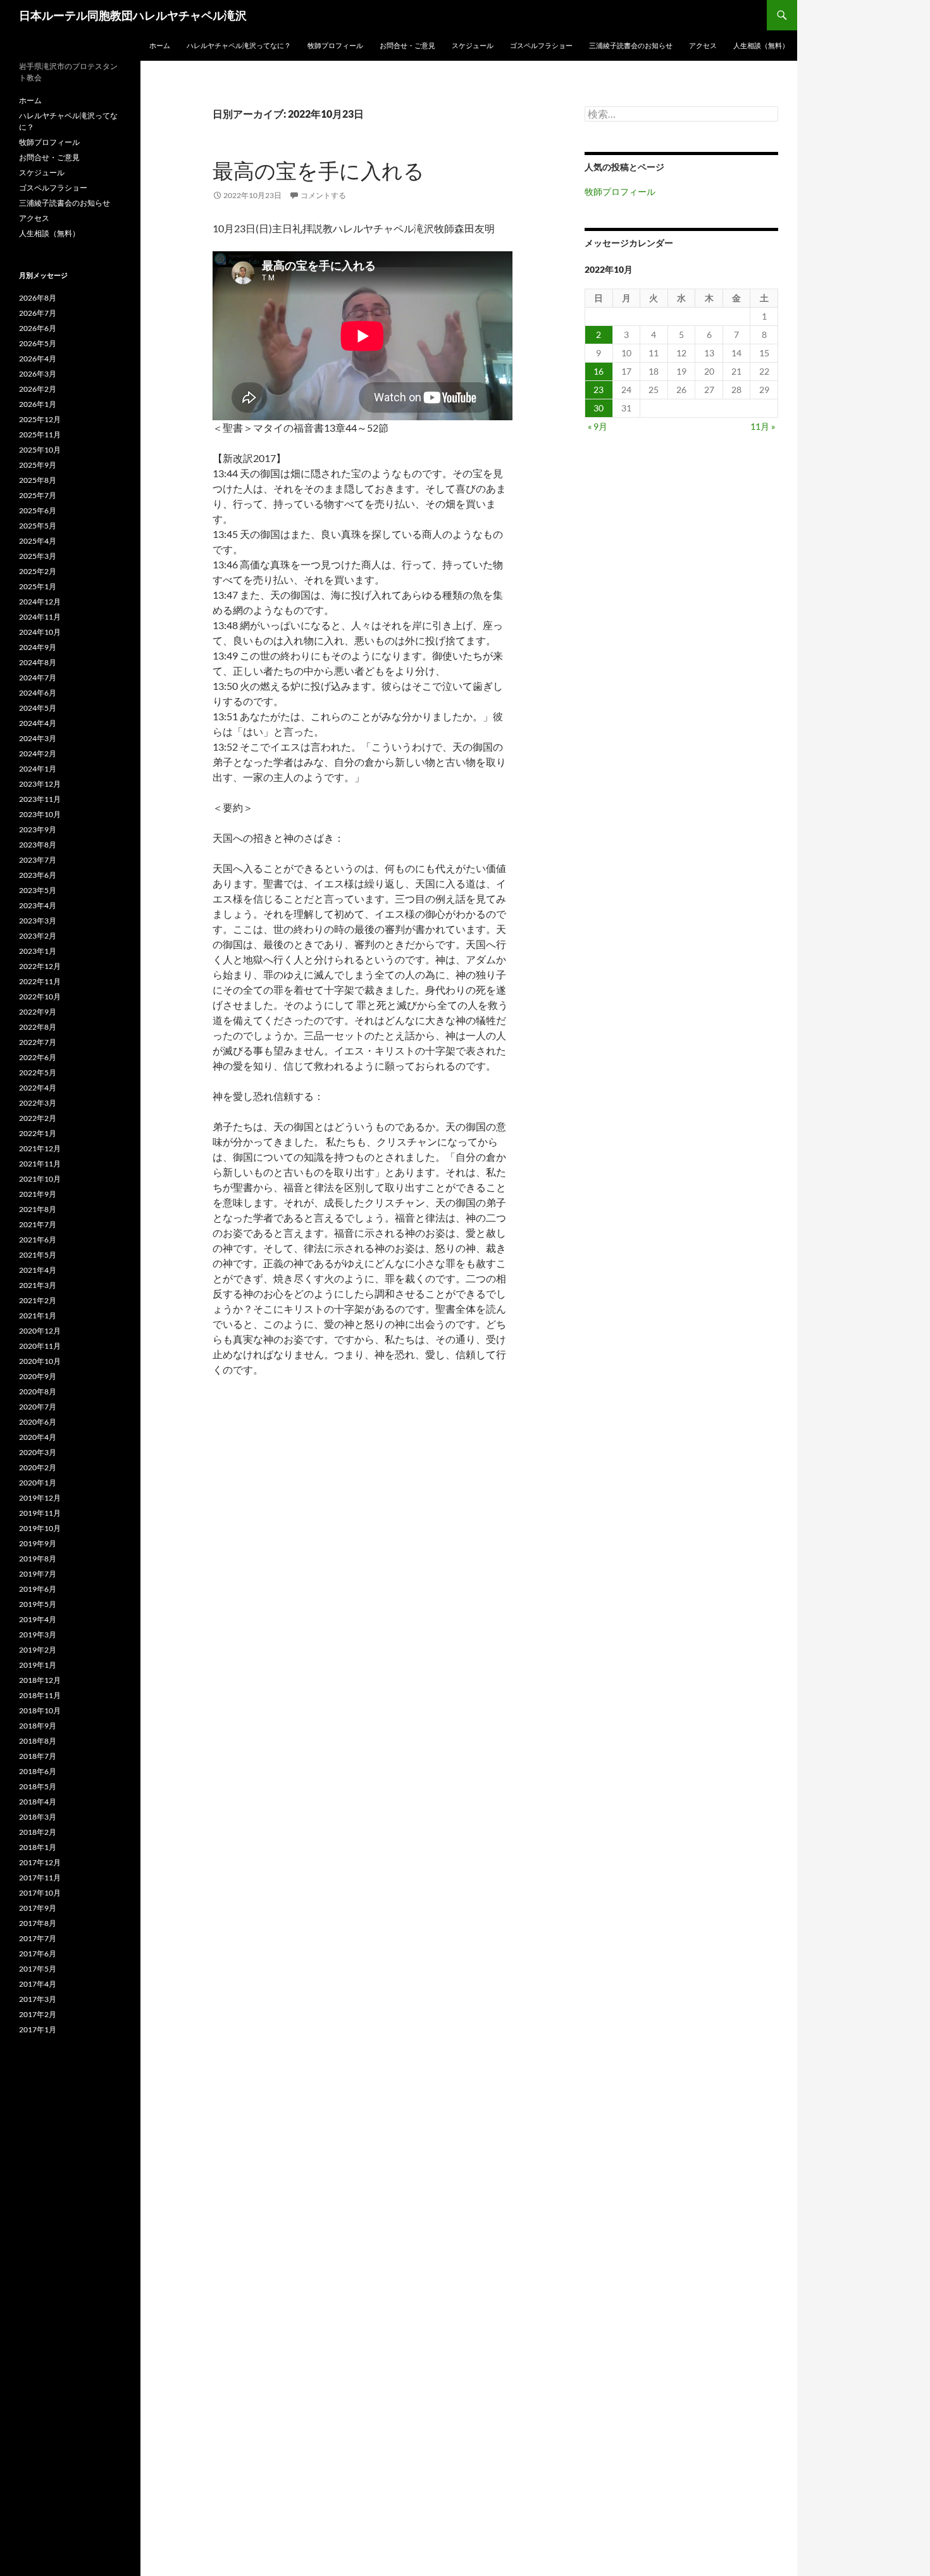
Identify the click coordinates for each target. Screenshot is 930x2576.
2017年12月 (40, 1862)
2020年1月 (38, 1483)
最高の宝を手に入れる (319, 171)
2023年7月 (38, 860)
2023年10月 (40, 814)
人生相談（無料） (761, 45)
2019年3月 (38, 1635)
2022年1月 (38, 1133)
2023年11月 (40, 799)
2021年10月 (40, 1179)
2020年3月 (38, 1452)
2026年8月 (38, 298)
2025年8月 (38, 480)
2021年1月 (38, 1316)
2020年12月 (40, 1331)
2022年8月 (38, 1027)
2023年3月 (38, 921)
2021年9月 (38, 1194)
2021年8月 (38, 1209)
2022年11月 (40, 981)
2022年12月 (40, 966)
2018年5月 (38, 1786)
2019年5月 (38, 1604)
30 (598, 408)
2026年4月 (38, 359)
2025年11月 (40, 435)
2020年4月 (38, 1437)
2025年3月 (38, 556)
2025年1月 (38, 586)
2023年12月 (40, 784)
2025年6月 (38, 510)
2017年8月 (38, 1923)
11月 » (763, 426)
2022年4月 (38, 1088)
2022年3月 (38, 1103)
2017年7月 (38, 1938)
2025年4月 (38, 541)
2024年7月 (38, 678)
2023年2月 (38, 936)
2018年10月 (40, 1710)
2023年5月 (38, 890)
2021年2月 (38, 1300)
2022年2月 (38, 1118)
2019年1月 (38, 1665)
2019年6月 (38, 1589)
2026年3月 (38, 374)
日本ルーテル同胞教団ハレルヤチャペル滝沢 (133, 15)
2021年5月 (38, 1255)
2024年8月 (38, 662)
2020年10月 (40, 1361)
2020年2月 (38, 1467)
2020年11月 (40, 1346)
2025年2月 (38, 571)
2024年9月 (38, 647)
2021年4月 (38, 1270)
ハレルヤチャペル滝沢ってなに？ (239, 45)
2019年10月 (40, 1528)
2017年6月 (38, 1954)
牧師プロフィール (335, 45)
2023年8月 (38, 845)
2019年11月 (40, 1513)
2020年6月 (38, 1422)
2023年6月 (38, 875)
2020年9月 (38, 1376)
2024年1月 (38, 769)
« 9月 (598, 426)
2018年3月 (38, 1817)
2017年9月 (38, 1908)
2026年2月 (38, 389)
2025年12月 (40, 419)
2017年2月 (38, 2014)
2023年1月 (38, 951)
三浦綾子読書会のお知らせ (631, 45)
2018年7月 (38, 1756)
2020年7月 (38, 1407)
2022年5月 (38, 1072)
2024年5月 (38, 708)
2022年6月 (38, 1057)
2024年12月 (40, 602)
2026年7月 (38, 313)
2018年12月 (40, 1680)
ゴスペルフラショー (541, 45)
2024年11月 (40, 617)
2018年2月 (38, 1832)
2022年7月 (38, 1042)
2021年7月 (38, 1224)
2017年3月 (38, 1999)
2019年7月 (38, 1574)
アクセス (703, 45)
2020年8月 (38, 1391)
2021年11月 (40, 1164)
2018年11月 (40, 1695)
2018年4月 (38, 1802)
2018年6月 (38, 1771)
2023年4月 (38, 905)
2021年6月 (38, 1240)
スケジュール (473, 45)
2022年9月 (38, 1012)
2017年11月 (40, 1878)
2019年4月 (38, 1619)
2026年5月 (38, 343)
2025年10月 (40, 450)
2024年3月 (38, 738)
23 (598, 390)
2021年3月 (38, 1285)
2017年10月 (40, 1893)
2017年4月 (38, 1984)
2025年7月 (38, 495)
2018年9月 (38, 1726)
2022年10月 (40, 997)
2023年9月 (38, 829)
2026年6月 (38, 328)
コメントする (323, 195)
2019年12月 (40, 1498)
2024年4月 (38, 723)
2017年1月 (38, 2029)
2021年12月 (40, 1148)
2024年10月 (40, 632)
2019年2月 (38, 1650)
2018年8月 (38, 1741)
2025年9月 (38, 465)
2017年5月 (38, 1969)
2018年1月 (38, 1847)
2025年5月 (38, 526)
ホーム (160, 45)
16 (598, 371)
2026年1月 (38, 404)
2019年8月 (38, 1559)
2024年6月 (38, 693)
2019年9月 (38, 1543)
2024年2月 (38, 753)
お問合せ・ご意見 (407, 45)
